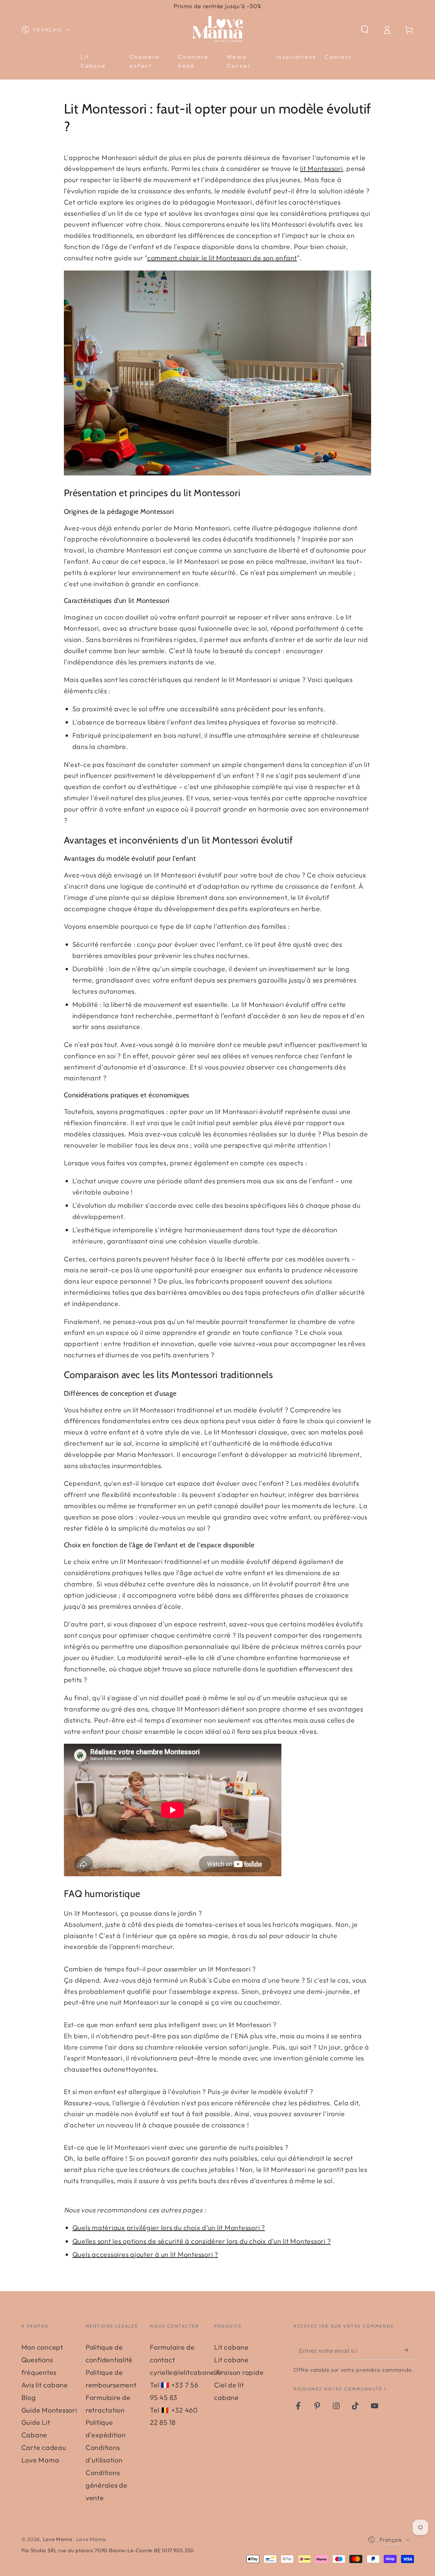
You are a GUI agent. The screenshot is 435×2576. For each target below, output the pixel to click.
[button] (365, 30)
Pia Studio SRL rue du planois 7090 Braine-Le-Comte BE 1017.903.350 (108, 2550)
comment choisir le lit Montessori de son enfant (222, 258)
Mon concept (42, 2347)
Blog (29, 2397)
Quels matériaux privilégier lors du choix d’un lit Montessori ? (169, 2227)
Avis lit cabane (45, 2385)
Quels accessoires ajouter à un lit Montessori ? (145, 2254)
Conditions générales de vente (107, 2485)
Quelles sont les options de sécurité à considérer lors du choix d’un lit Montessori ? (202, 2241)
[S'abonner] (409, 2350)
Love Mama (58, 2539)
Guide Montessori (49, 2410)
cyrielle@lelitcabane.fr (186, 2372)
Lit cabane (231, 2347)
